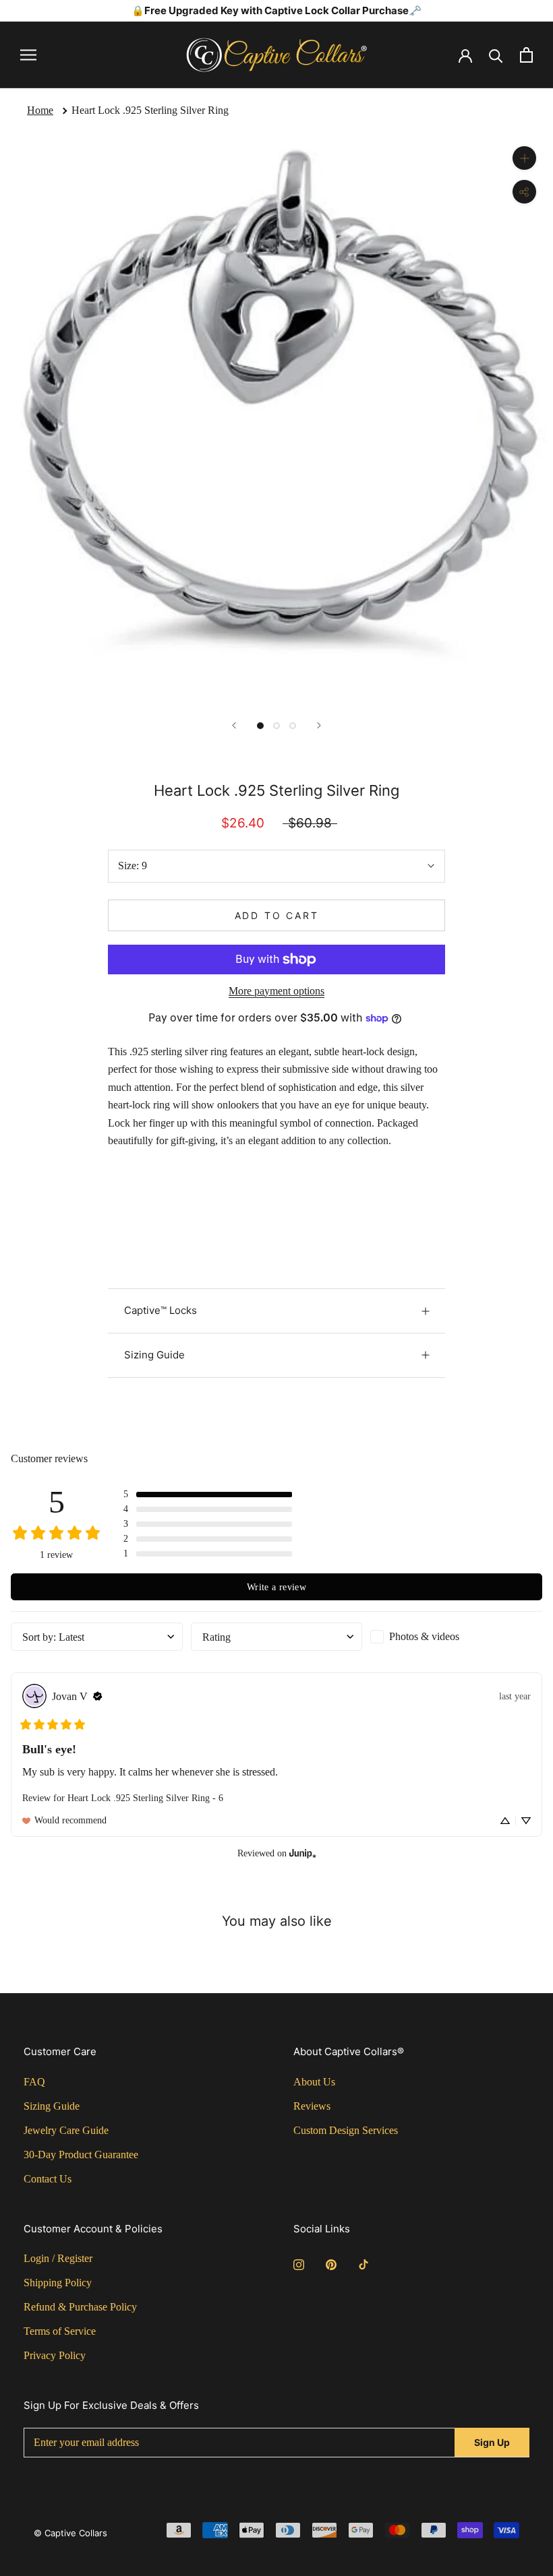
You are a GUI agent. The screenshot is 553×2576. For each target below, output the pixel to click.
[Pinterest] (331, 2263)
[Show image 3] (293, 726)
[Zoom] (524, 158)
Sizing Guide (154, 1355)
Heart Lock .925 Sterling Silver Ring (150, 110)
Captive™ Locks (161, 1310)
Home (40, 110)
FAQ (34, 2082)
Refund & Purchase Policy (80, 2307)
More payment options (276, 991)
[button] (208, 1495)
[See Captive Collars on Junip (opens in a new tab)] (303, 1853)
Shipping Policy (58, 2283)
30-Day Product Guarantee (81, 2155)
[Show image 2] (276, 726)
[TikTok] (363, 2263)
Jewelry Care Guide (66, 2130)
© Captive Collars (70, 2533)
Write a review (276, 1587)
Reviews (312, 2106)
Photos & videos (424, 1636)
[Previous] (234, 725)
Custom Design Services (346, 2130)
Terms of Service (60, 2331)
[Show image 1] (260, 726)
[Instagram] (299, 2263)
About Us (314, 2082)
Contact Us (48, 2179)
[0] (526, 55)
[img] (98, 1696)
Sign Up (492, 2442)
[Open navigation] (28, 55)
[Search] (496, 55)
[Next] (319, 725)
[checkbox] (456, 1637)
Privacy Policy (55, 2355)
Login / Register (58, 2258)
